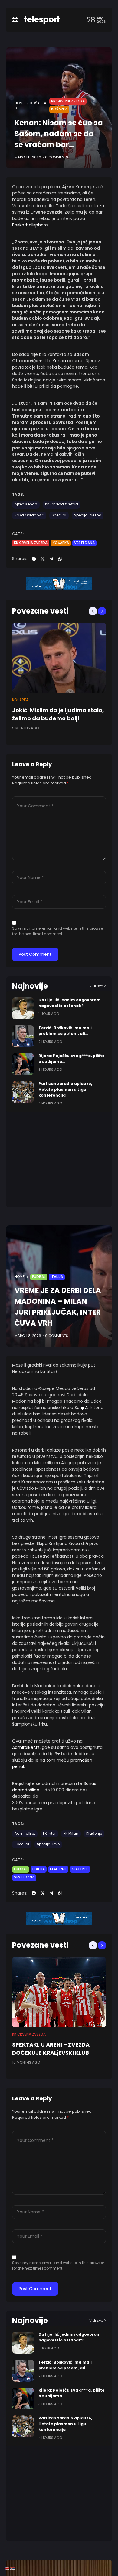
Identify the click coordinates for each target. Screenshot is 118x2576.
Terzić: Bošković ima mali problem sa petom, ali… (65, 1031)
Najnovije (30, 986)
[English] (7, 2568)
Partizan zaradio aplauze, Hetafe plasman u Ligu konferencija (65, 1089)
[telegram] (51, 559)
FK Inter (49, 1834)
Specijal (59, 515)
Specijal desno (88, 515)
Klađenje (94, 1834)
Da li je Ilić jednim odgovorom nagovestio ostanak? (70, 1003)
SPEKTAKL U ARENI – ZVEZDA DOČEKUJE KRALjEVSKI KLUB (51, 2049)
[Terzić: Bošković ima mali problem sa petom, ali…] (23, 1036)
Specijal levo (48, 1844)
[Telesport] (42, 20)
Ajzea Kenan (26, 504)
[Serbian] (13, 2568)
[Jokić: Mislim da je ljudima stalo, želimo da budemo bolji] (59, 658)
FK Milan (71, 1834)
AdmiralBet (25, 1834)
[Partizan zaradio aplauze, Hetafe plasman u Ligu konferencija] (23, 1092)
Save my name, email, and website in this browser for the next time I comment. (58, 931)
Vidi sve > (98, 986)
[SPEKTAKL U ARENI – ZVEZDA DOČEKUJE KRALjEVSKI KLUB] (59, 1992)
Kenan (59, 361)
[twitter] (43, 559)
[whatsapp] (60, 559)
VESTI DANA (84, 543)
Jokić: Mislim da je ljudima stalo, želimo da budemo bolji (58, 714)
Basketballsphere (30, 225)
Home (20, 103)
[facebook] (34, 559)
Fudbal (39, 1277)
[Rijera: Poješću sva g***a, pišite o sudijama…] (23, 1064)
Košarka (38, 103)
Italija (57, 1277)
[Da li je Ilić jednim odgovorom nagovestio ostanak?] (23, 1008)
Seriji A (81, 1408)
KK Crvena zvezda (68, 101)
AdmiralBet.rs (26, 1747)
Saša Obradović (29, 515)
